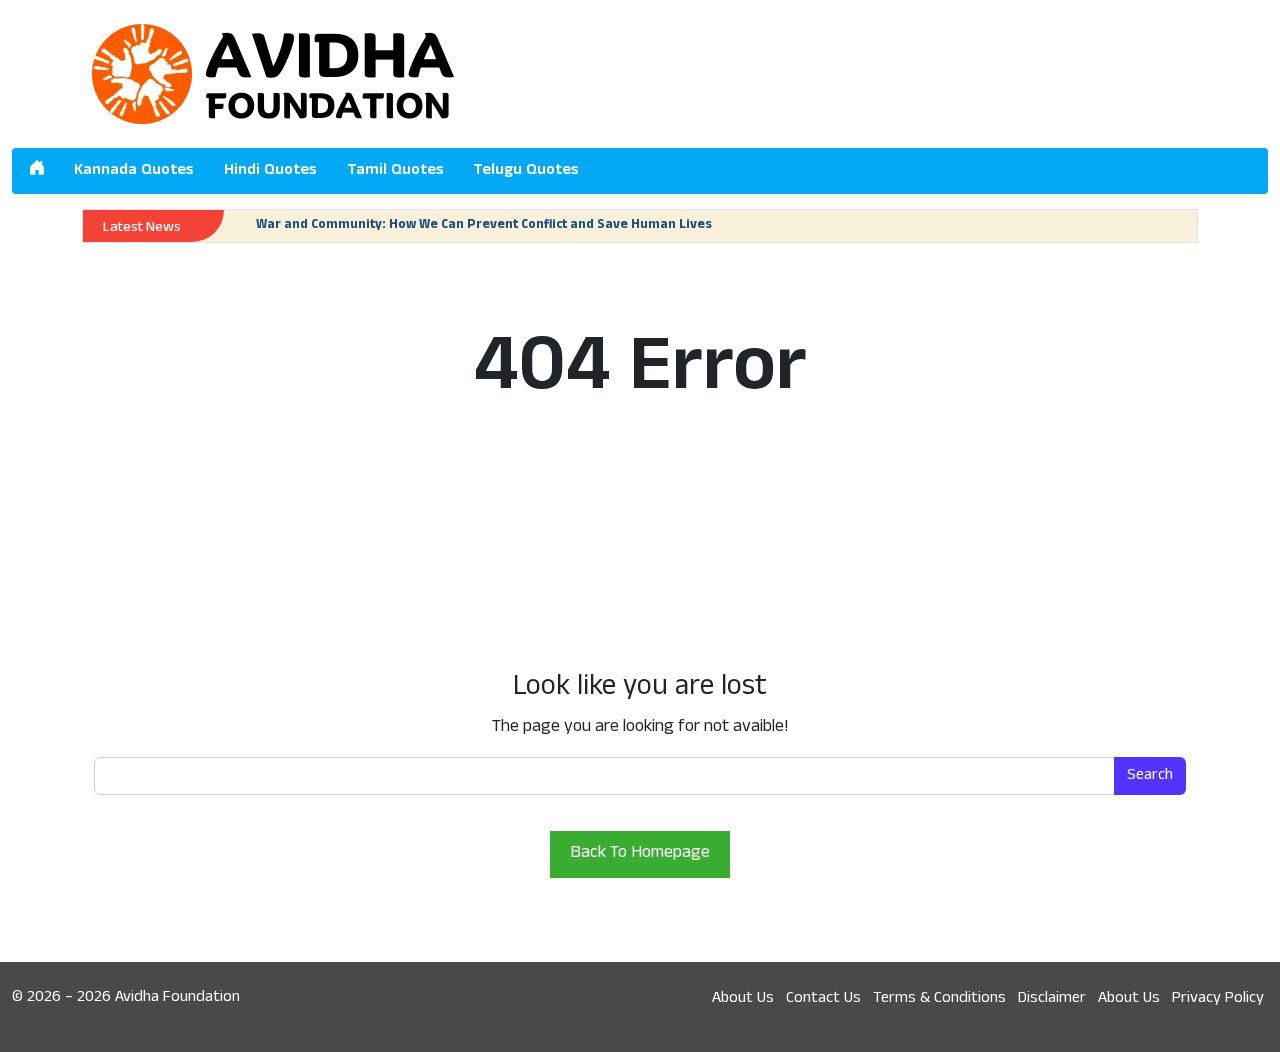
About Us (743, 999)
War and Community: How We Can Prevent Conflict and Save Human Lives (484, 226)
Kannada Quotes (134, 171)
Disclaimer (1052, 999)
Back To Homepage (640, 854)
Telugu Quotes (526, 171)
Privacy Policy (1218, 999)
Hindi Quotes (270, 171)
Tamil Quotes (395, 171)
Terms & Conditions (939, 999)
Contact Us (823, 999)
